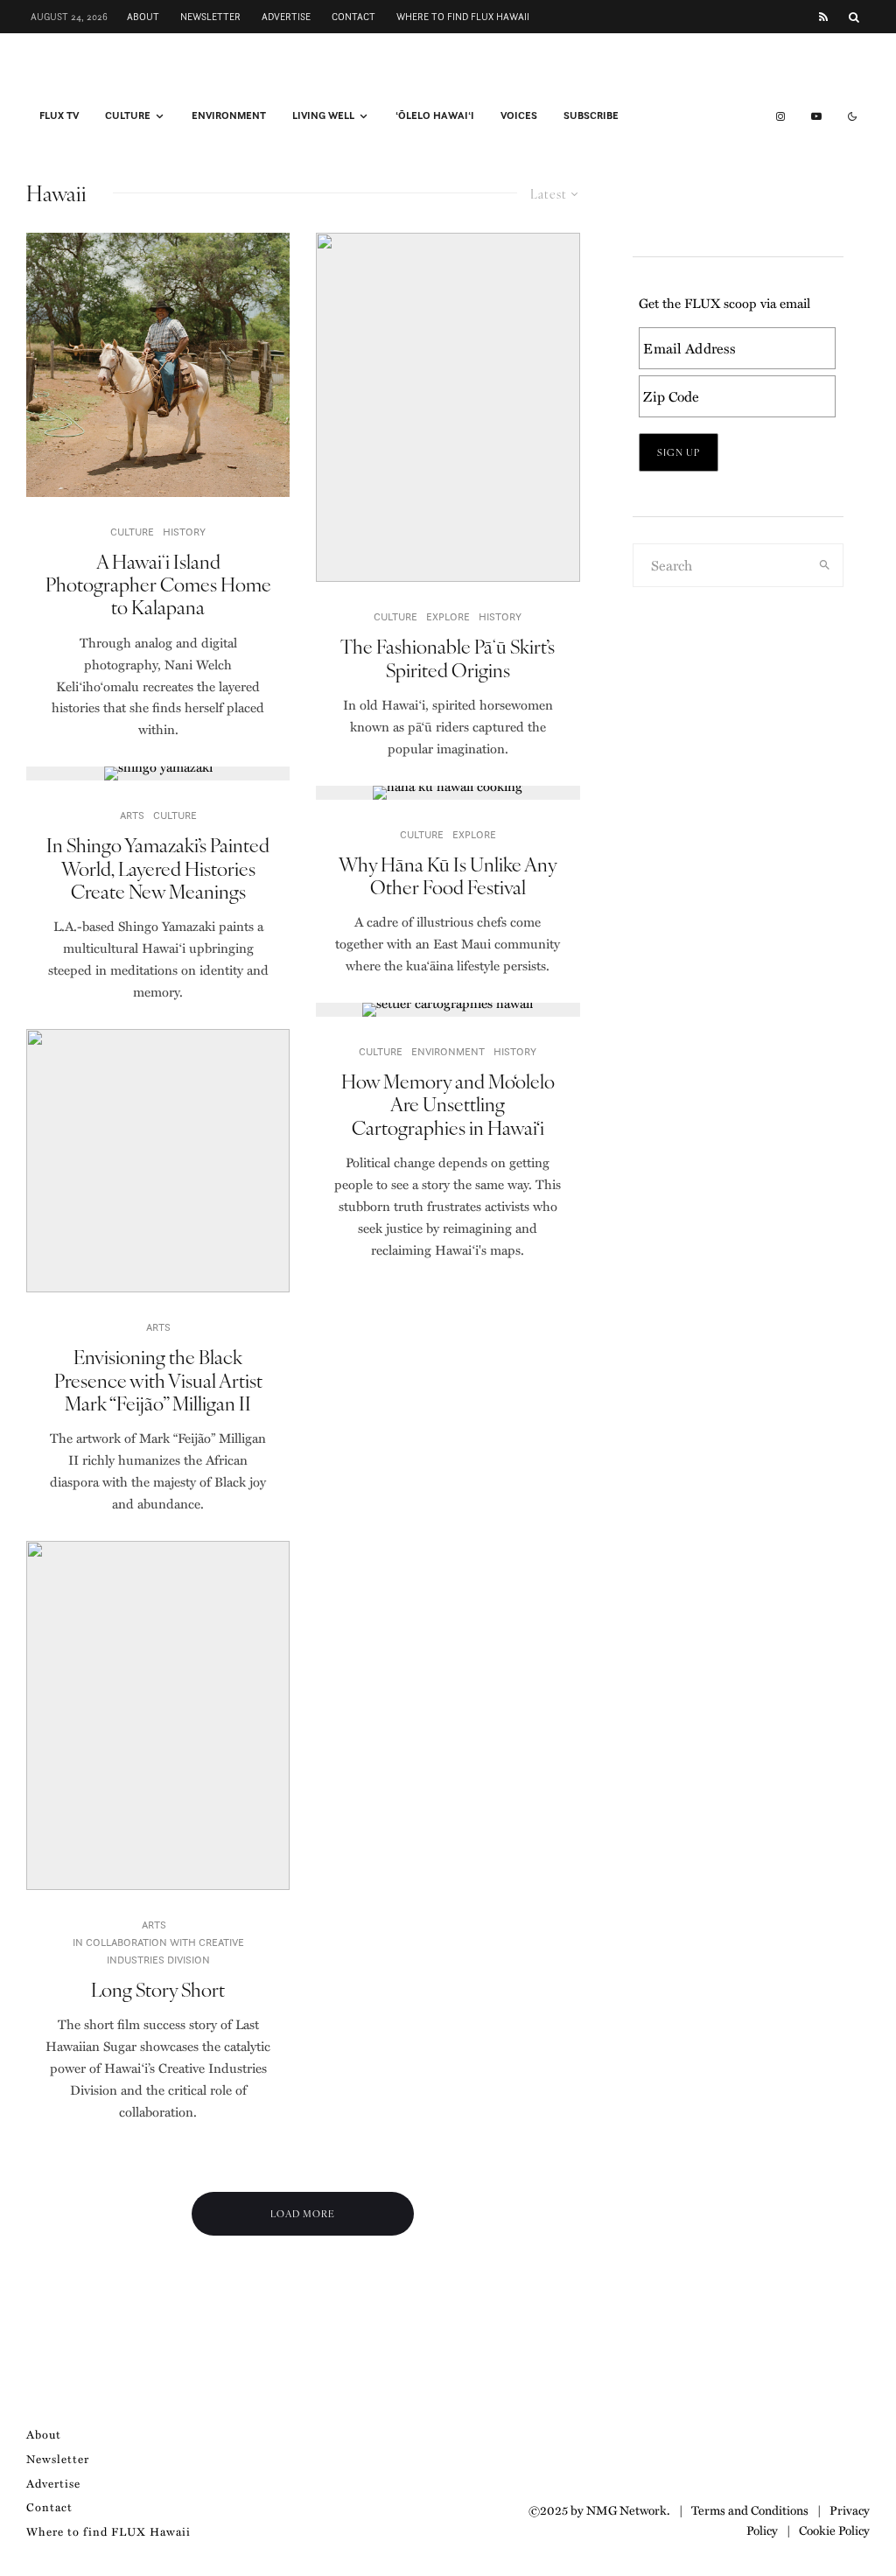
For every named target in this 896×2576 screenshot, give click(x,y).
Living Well (323, 115)
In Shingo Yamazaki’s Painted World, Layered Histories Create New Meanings (158, 868)
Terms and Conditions (750, 2509)
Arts (132, 815)
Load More (303, 2213)
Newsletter (210, 17)
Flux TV (59, 115)
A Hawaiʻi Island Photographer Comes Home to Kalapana (158, 584)
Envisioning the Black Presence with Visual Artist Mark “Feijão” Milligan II (158, 1379)
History (184, 532)
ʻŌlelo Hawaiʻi (435, 115)
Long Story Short (158, 1989)
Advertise (286, 17)
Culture (128, 115)
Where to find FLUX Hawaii (463, 17)
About (143, 17)
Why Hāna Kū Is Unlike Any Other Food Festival (448, 875)
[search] (825, 565)
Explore (448, 616)
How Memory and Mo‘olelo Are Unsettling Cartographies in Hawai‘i (448, 1104)
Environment (229, 115)
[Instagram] (780, 116)
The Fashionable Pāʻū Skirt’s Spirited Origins (448, 658)
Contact (353, 17)
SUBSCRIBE (591, 115)
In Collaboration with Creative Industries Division (158, 1951)
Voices (519, 115)
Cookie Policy (834, 2530)
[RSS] (823, 17)
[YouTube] (816, 116)
